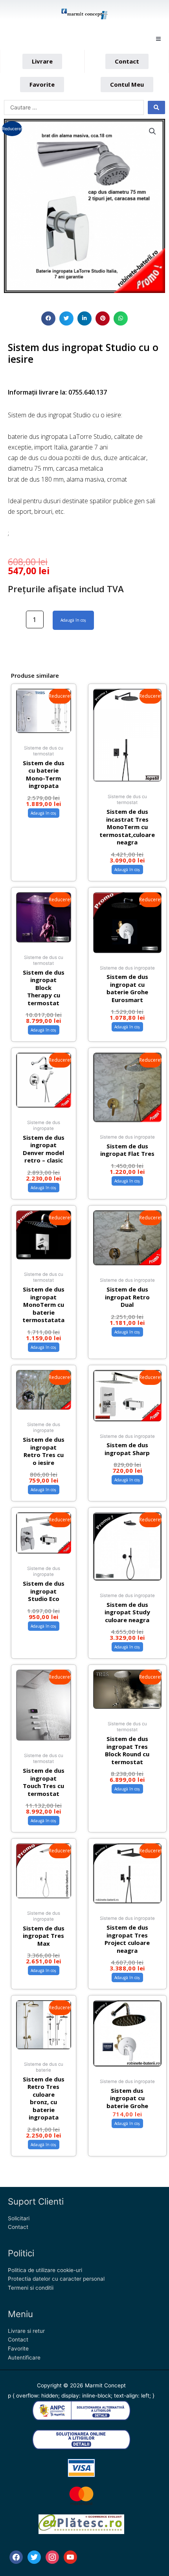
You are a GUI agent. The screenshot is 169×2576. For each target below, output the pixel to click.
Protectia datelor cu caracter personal (56, 2279)
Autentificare (24, 2358)
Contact (18, 2227)
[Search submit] (156, 107)
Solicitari (19, 2218)
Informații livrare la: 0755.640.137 (57, 392)
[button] (158, 39)
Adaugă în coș (73, 620)
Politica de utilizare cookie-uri (45, 2270)
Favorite (18, 2349)
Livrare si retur (26, 2331)
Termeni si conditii (31, 2288)
